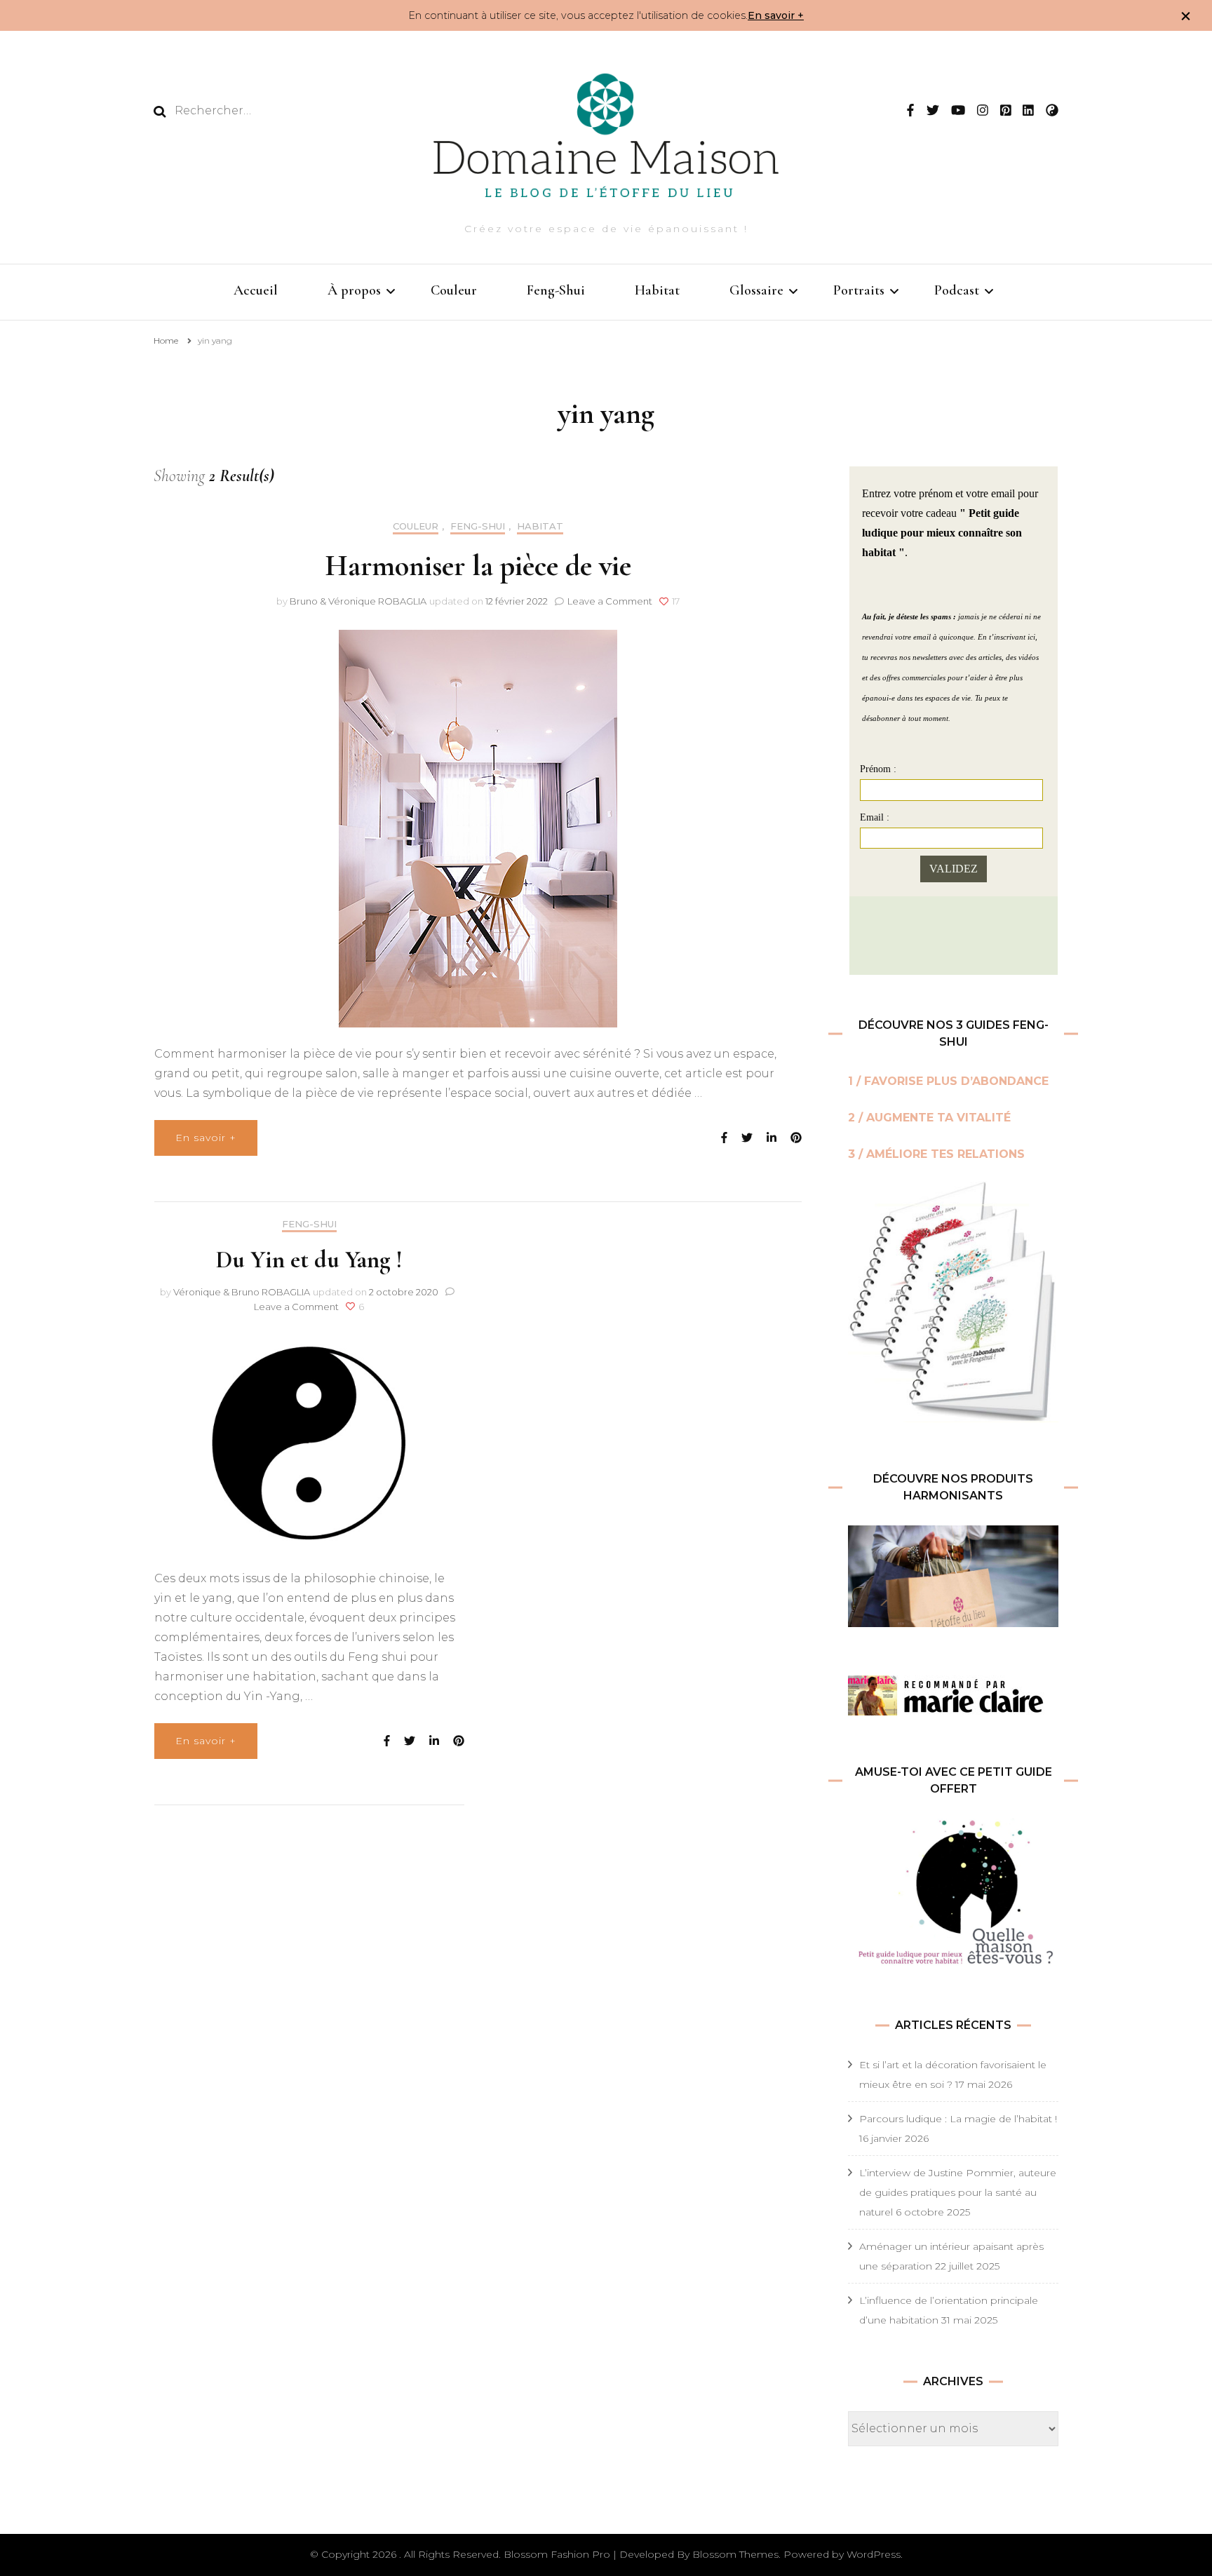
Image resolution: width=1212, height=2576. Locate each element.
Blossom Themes (735, 2554)
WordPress (874, 2554)
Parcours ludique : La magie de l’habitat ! (958, 2119)
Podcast (957, 290)
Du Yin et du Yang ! (309, 1260)
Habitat (657, 290)
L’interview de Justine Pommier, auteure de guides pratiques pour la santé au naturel (958, 2192)
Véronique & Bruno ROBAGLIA (242, 1292)
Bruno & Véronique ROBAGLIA (358, 601)
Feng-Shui (556, 290)
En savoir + (776, 15)
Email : (875, 817)
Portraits (859, 290)
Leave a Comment (610, 601)
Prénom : (878, 769)
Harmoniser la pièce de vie (478, 566)
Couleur (454, 290)
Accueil (256, 290)
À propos (354, 290)
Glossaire (756, 290)
